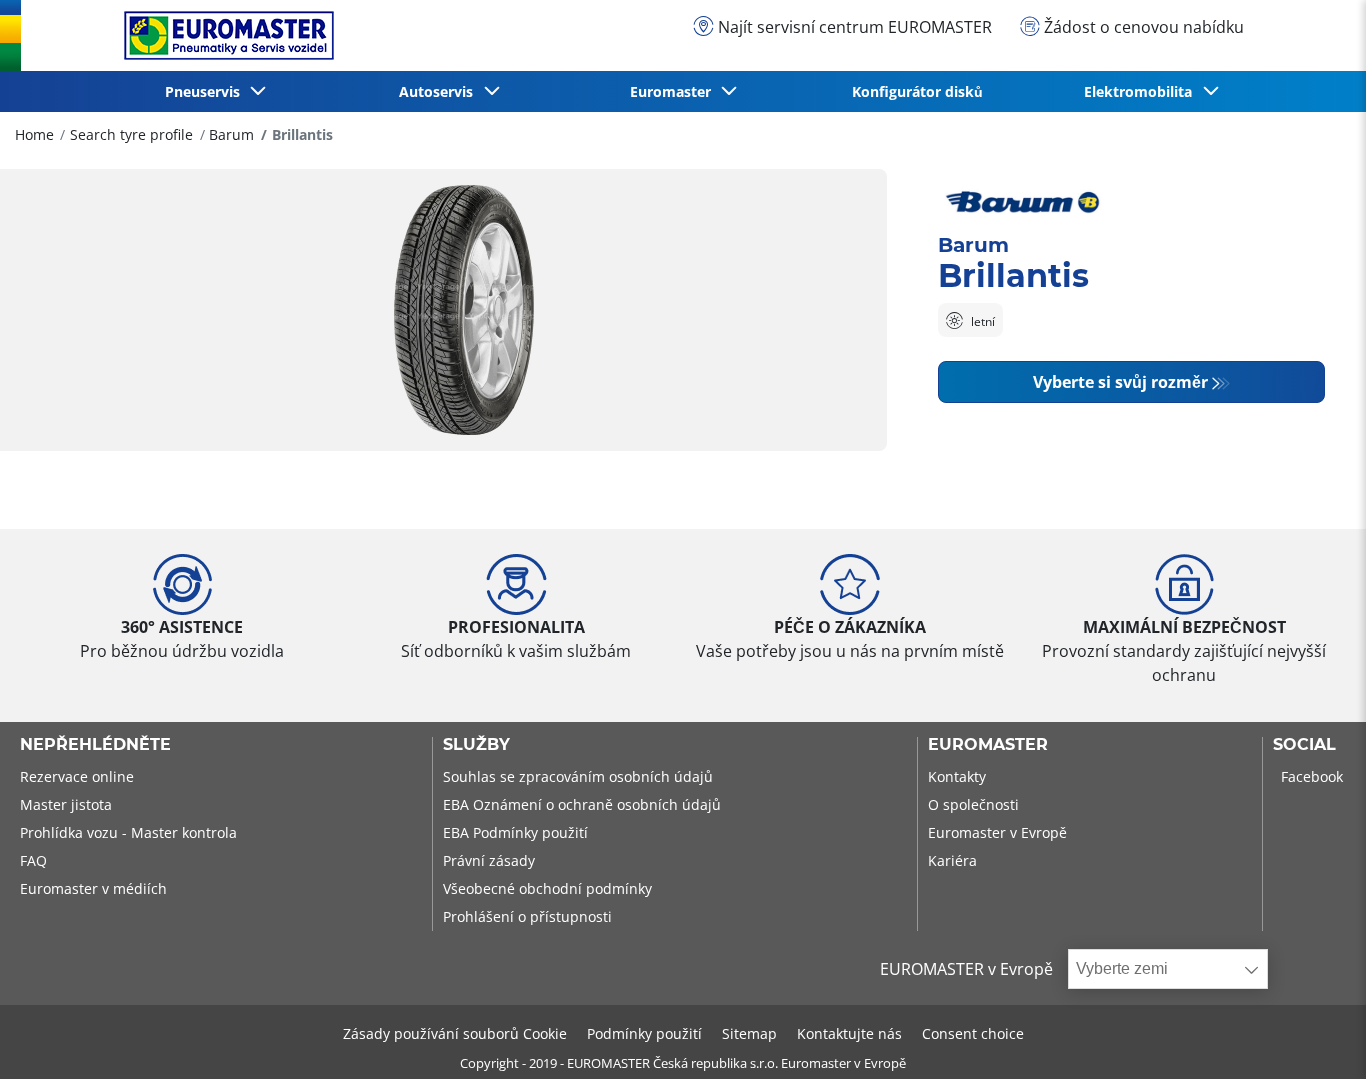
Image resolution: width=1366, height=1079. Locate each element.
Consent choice (973, 1033)
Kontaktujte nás (849, 1033)
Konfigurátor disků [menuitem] (917, 91)
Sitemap (749, 1033)
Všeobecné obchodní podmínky (547, 888)
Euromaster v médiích (93, 888)
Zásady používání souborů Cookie (455, 1033)
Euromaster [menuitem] (674, 91)
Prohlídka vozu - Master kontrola (128, 832)
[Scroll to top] (1313, 1036)
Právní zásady (489, 860)
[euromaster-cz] (224, 35)
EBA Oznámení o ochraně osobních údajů (582, 804)
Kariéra (952, 860)
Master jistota (66, 804)
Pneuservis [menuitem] (206, 91)
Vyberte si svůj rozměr (1120, 382)
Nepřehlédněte (95, 745)
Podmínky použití (644, 1033)
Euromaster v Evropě (997, 832)
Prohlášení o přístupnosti (527, 916)
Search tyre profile (131, 134)
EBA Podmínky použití (515, 832)
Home (34, 134)
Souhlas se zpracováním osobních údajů (578, 776)
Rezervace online (77, 776)
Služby (476, 745)
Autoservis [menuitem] (440, 91)
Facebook (1312, 776)
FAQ (33, 860)
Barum (231, 134)
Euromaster (988, 745)
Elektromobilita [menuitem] (1142, 91)
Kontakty (957, 776)
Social (1304, 745)
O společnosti (973, 804)
